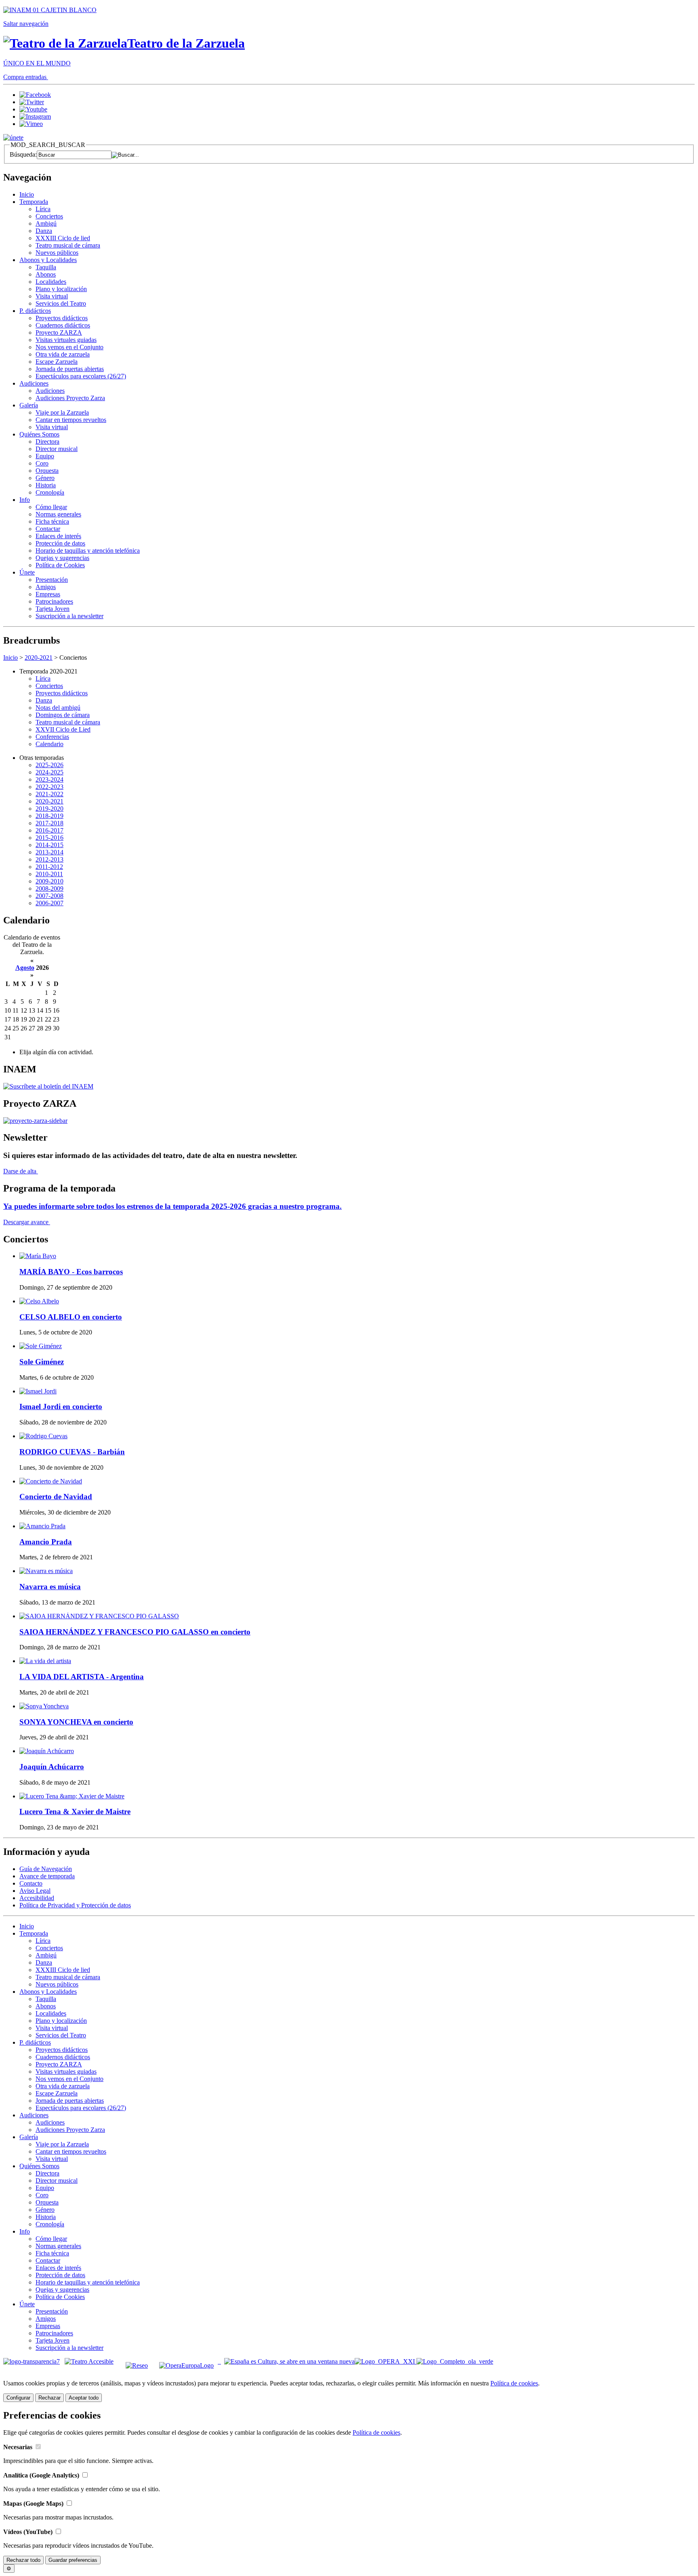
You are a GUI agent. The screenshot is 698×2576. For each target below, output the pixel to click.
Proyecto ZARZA (59, 332)
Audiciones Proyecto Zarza (70, 398)
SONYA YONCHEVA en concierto (76, 1722)
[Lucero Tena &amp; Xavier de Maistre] (72, 1796)
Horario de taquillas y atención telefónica (88, 551)
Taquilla (46, 267)
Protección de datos (60, 543)
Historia (46, 485)
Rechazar (49, 2398)
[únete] (13, 137)
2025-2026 (49, 765)
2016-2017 (49, 830)
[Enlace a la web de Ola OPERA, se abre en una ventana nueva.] (455, 2361)
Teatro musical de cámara (68, 245)
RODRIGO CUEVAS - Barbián (72, 1452)
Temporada (34, 202)
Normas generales (58, 514)
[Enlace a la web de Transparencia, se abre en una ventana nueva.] (32, 2361)
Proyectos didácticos (62, 318)
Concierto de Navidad (56, 1497)
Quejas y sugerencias (62, 558)
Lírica (43, 209)
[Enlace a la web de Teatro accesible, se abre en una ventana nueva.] (89, 2361)
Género (45, 478)
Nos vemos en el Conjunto (69, 347)
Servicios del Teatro (61, 303)
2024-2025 (49, 772)
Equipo (45, 456)
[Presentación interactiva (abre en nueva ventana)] (35, 1121)
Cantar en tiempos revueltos (71, 420)
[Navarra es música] (46, 1571)
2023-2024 (49, 779)
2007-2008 (49, 896)
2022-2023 (49, 787)
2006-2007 (49, 903)
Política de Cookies (60, 565)
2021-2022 (49, 794)
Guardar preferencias (73, 2560)
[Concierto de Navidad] (51, 1481)
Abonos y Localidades (48, 260)
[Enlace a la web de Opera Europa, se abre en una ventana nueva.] (188, 2361)
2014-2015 (49, 845)
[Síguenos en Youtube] (33, 109)
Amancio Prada (46, 1542)
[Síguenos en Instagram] (35, 116)
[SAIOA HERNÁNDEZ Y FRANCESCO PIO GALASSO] (99, 1616)
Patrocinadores (54, 601)
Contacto (31, 1883)
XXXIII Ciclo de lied (63, 238)
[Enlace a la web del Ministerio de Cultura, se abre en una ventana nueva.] (50, 10)
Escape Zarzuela (57, 362)
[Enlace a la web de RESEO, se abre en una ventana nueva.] (137, 2361)
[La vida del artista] (45, 1661)
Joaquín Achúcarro (52, 1767)
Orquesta (47, 471)
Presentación (52, 580)
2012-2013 (49, 859)
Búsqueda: (23, 154)
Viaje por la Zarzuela (62, 412)
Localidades (51, 282)
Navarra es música (50, 1587)
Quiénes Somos (39, 434)
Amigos (46, 587)
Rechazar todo (23, 2560)
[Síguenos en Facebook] (35, 95)
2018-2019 (49, 816)
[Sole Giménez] (41, 1346)
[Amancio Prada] (42, 1526)
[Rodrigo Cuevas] (43, 1436)
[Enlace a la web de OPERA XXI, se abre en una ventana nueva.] (386, 2361)
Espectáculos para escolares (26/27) (81, 376)
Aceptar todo (84, 2398)
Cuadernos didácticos (63, 325)
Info (25, 500)
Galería (29, 405)
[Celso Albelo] (39, 1301)
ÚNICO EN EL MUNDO (37, 63)
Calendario (49, 744)
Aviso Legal (35, 1891)
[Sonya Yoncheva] (44, 1706)
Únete (27, 572)
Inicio (27, 194)
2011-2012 (49, 867)
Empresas (48, 594)
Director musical (57, 449)
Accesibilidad (37, 1898)
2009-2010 (49, 881)
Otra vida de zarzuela (63, 354)
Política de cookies (514, 2383)
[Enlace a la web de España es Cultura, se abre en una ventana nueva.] (289, 2361)
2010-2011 (49, 874)
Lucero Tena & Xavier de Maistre (75, 1811)
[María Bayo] (38, 1256)
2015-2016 (49, 838)
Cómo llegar (51, 507)
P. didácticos (35, 311)
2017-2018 (49, 823)
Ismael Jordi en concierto (61, 1407)
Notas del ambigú (58, 708)
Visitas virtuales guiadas (66, 340)
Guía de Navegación (46, 1869)
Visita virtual (52, 296)
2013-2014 (49, 852)
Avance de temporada (47, 1876)
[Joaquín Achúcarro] (47, 1751)
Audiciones (34, 383)
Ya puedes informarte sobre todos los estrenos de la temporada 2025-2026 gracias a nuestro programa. (172, 1206)
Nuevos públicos (57, 253)
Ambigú (46, 223)
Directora (47, 442)
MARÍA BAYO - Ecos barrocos (71, 1272)
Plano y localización (61, 289)
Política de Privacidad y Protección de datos (75, 1905)
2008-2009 (49, 888)
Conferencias (52, 737)
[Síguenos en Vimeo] (31, 124)
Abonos (46, 274)
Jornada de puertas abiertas (70, 369)
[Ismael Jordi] (38, 1391)
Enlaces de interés (58, 536)
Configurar (18, 2398)
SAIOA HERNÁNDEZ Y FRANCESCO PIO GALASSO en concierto (135, 1632)
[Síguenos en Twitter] (32, 102)
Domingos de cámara (63, 715)
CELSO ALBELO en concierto (71, 1317)
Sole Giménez (42, 1362)
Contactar (48, 529)
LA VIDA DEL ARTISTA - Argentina (82, 1677)
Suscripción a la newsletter (69, 616)
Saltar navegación (26, 24)
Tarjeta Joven (53, 609)
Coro (42, 463)
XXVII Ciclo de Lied (63, 729)
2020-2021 (39, 658)
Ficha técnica (52, 521)
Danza (44, 231)
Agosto (25, 968)
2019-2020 (49, 809)
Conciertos (49, 216)
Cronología (50, 492)
